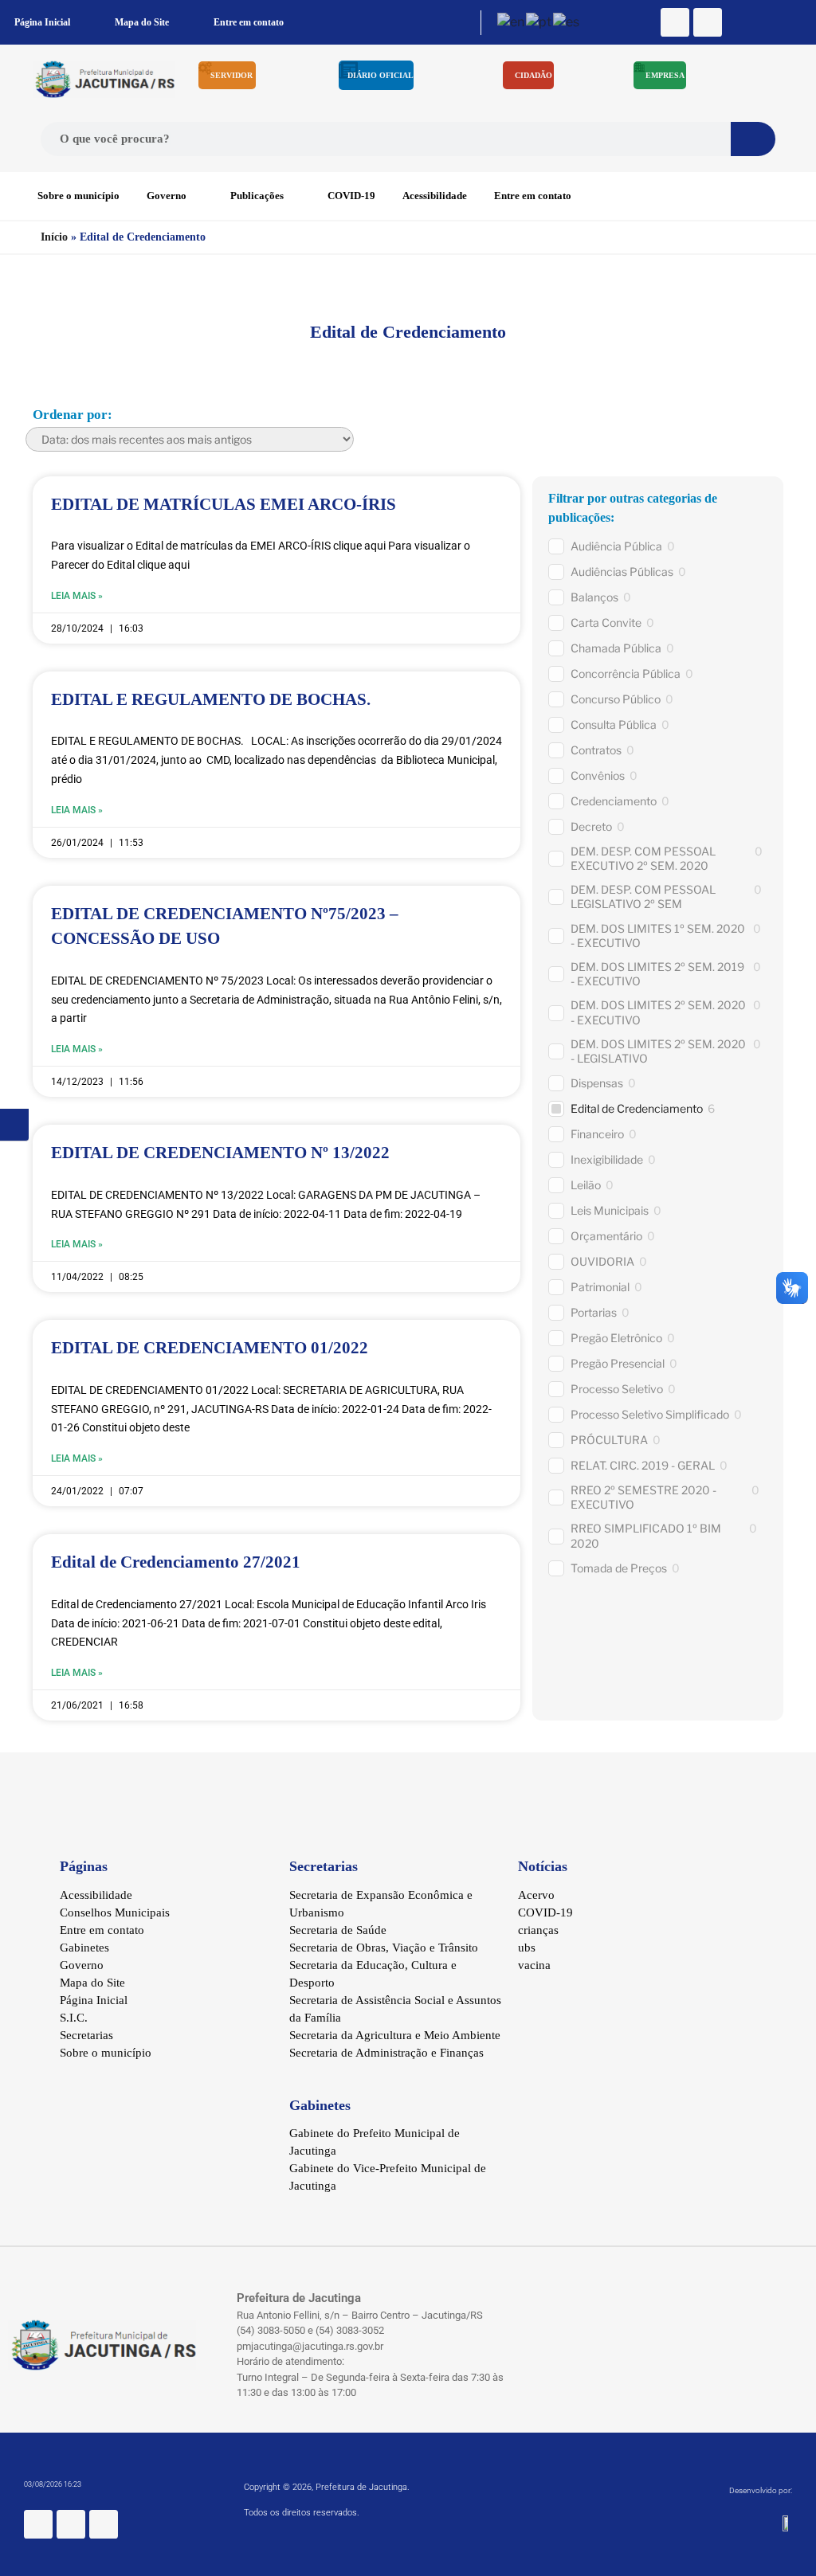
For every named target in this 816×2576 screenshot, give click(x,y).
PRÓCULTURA (609, 1440)
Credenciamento (614, 801)
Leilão (586, 1185)
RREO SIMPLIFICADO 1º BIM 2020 (646, 1535)
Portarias (594, 1312)
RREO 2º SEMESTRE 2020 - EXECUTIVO (643, 1497)
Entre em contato (249, 22)
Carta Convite (606, 622)
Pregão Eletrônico (616, 1338)
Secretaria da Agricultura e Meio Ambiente (395, 2035)
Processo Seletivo (617, 1389)
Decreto (591, 826)
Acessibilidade (435, 196)
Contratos (596, 750)
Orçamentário (606, 1236)
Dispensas (597, 1083)
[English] (512, 22)
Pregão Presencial (618, 1363)
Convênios (598, 775)
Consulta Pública (614, 724)
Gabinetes (84, 1948)
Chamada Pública (616, 648)
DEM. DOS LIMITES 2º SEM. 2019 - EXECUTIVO (657, 974)
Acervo (536, 1895)
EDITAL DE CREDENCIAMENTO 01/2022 (210, 1348)
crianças (538, 1930)
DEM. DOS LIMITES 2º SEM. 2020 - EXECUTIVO (658, 1012)
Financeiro (597, 1134)
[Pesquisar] (753, 139)
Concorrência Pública (626, 673)
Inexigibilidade (607, 1159)
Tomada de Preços (619, 1568)
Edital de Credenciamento (637, 1108)
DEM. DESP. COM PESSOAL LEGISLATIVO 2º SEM (643, 897)
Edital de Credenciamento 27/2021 (176, 1562)
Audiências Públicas (622, 572)
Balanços (594, 597)
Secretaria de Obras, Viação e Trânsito (384, 1948)
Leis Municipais (610, 1210)
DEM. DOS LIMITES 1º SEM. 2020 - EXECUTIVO (658, 936)
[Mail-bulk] (708, 22)
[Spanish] (567, 22)
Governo (167, 196)
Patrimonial (600, 1287)
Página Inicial (42, 22)
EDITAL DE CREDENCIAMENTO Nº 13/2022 (220, 1153)
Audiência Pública (616, 546)
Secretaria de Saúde (338, 1930)
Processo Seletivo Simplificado (650, 1414)
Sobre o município (78, 196)
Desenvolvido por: (761, 2490)
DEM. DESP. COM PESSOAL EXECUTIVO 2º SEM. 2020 (643, 858)
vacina (534, 1965)
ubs (527, 1948)
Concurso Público (616, 699)
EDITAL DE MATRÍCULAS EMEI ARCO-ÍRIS (224, 504)
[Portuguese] (539, 22)
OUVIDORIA (602, 1261)
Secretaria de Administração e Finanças (386, 2053)
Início (54, 237)
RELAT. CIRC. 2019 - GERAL (643, 1465)
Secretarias (86, 2035)
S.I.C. (74, 2018)
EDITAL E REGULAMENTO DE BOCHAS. (211, 699)
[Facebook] (675, 22)
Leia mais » (77, 596)
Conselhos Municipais (115, 1912)
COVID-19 (351, 196)
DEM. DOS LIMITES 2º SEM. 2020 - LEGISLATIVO (658, 1051)
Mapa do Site (142, 22)
